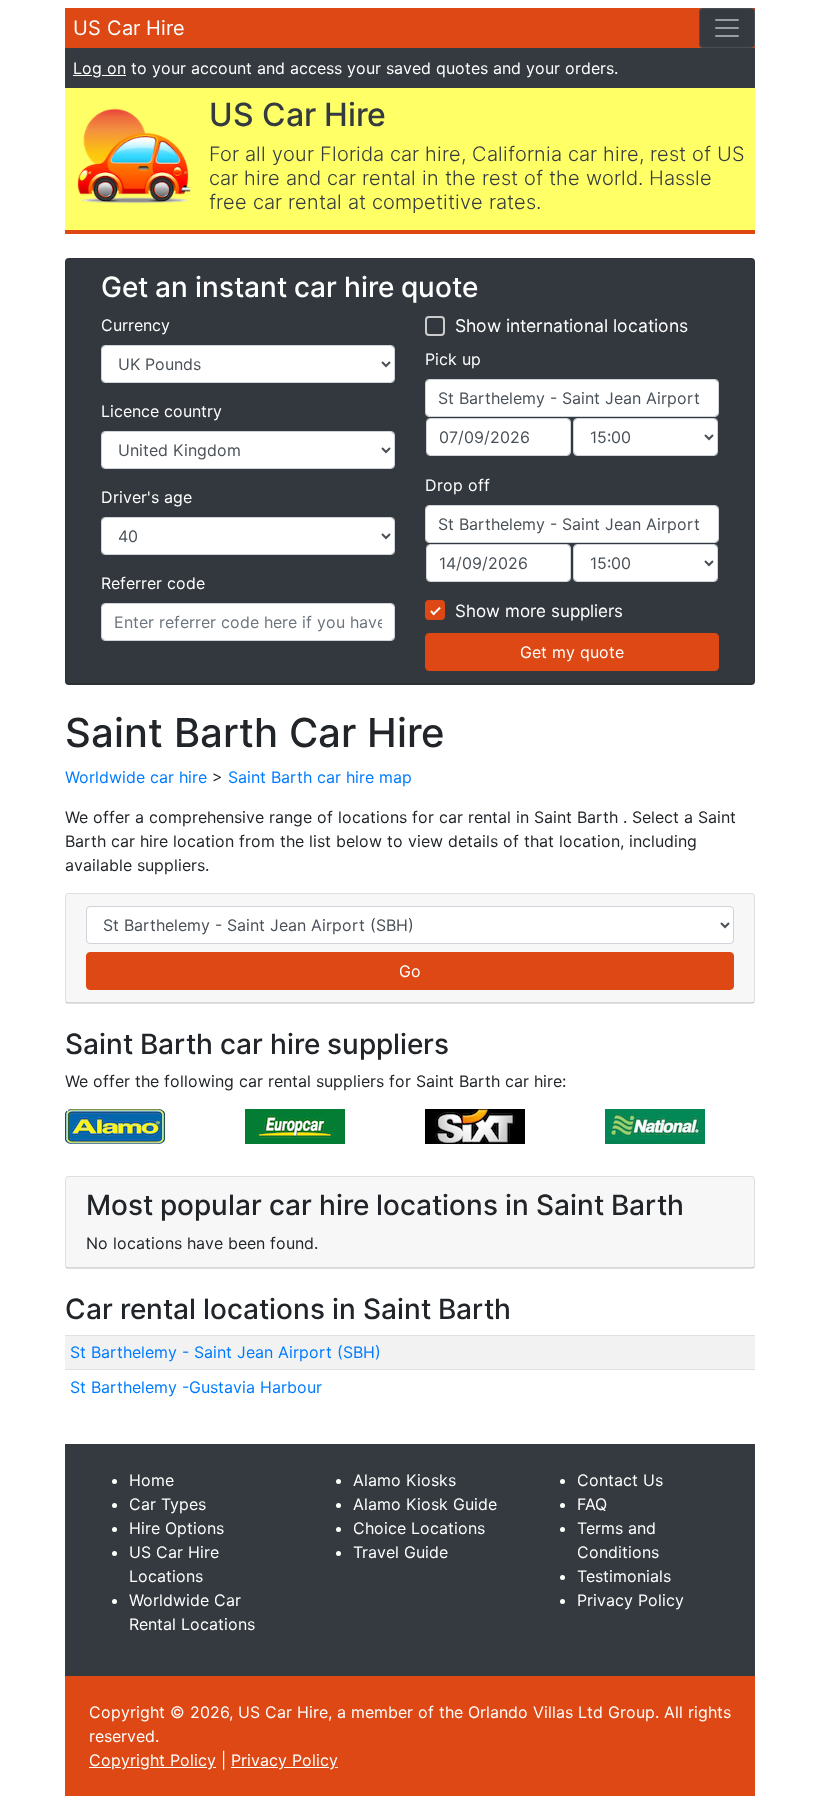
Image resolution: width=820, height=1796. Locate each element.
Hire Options (176, 1528)
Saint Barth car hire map (320, 777)
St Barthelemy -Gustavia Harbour (196, 1387)
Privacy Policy (630, 1600)
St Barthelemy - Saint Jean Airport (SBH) (225, 1352)
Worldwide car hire (136, 777)
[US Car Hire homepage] (133, 154)
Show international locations (571, 325)
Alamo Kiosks (404, 1480)
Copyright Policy (152, 1760)
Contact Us (620, 1480)
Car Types (167, 1504)
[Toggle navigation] (727, 28)
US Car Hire (129, 28)
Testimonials (624, 1576)
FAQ (592, 1504)
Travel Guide (400, 1552)
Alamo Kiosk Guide (425, 1504)
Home (151, 1480)
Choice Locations (419, 1528)
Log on (99, 68)
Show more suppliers (539, 611)
